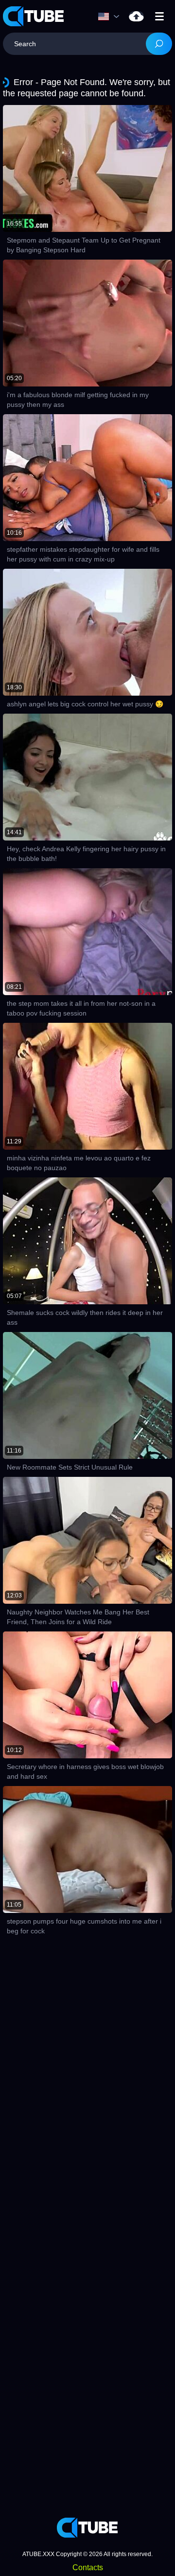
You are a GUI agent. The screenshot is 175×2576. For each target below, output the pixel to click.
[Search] (159, 44)
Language (111, 17)
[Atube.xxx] (34, 16)
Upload (136, 16)
